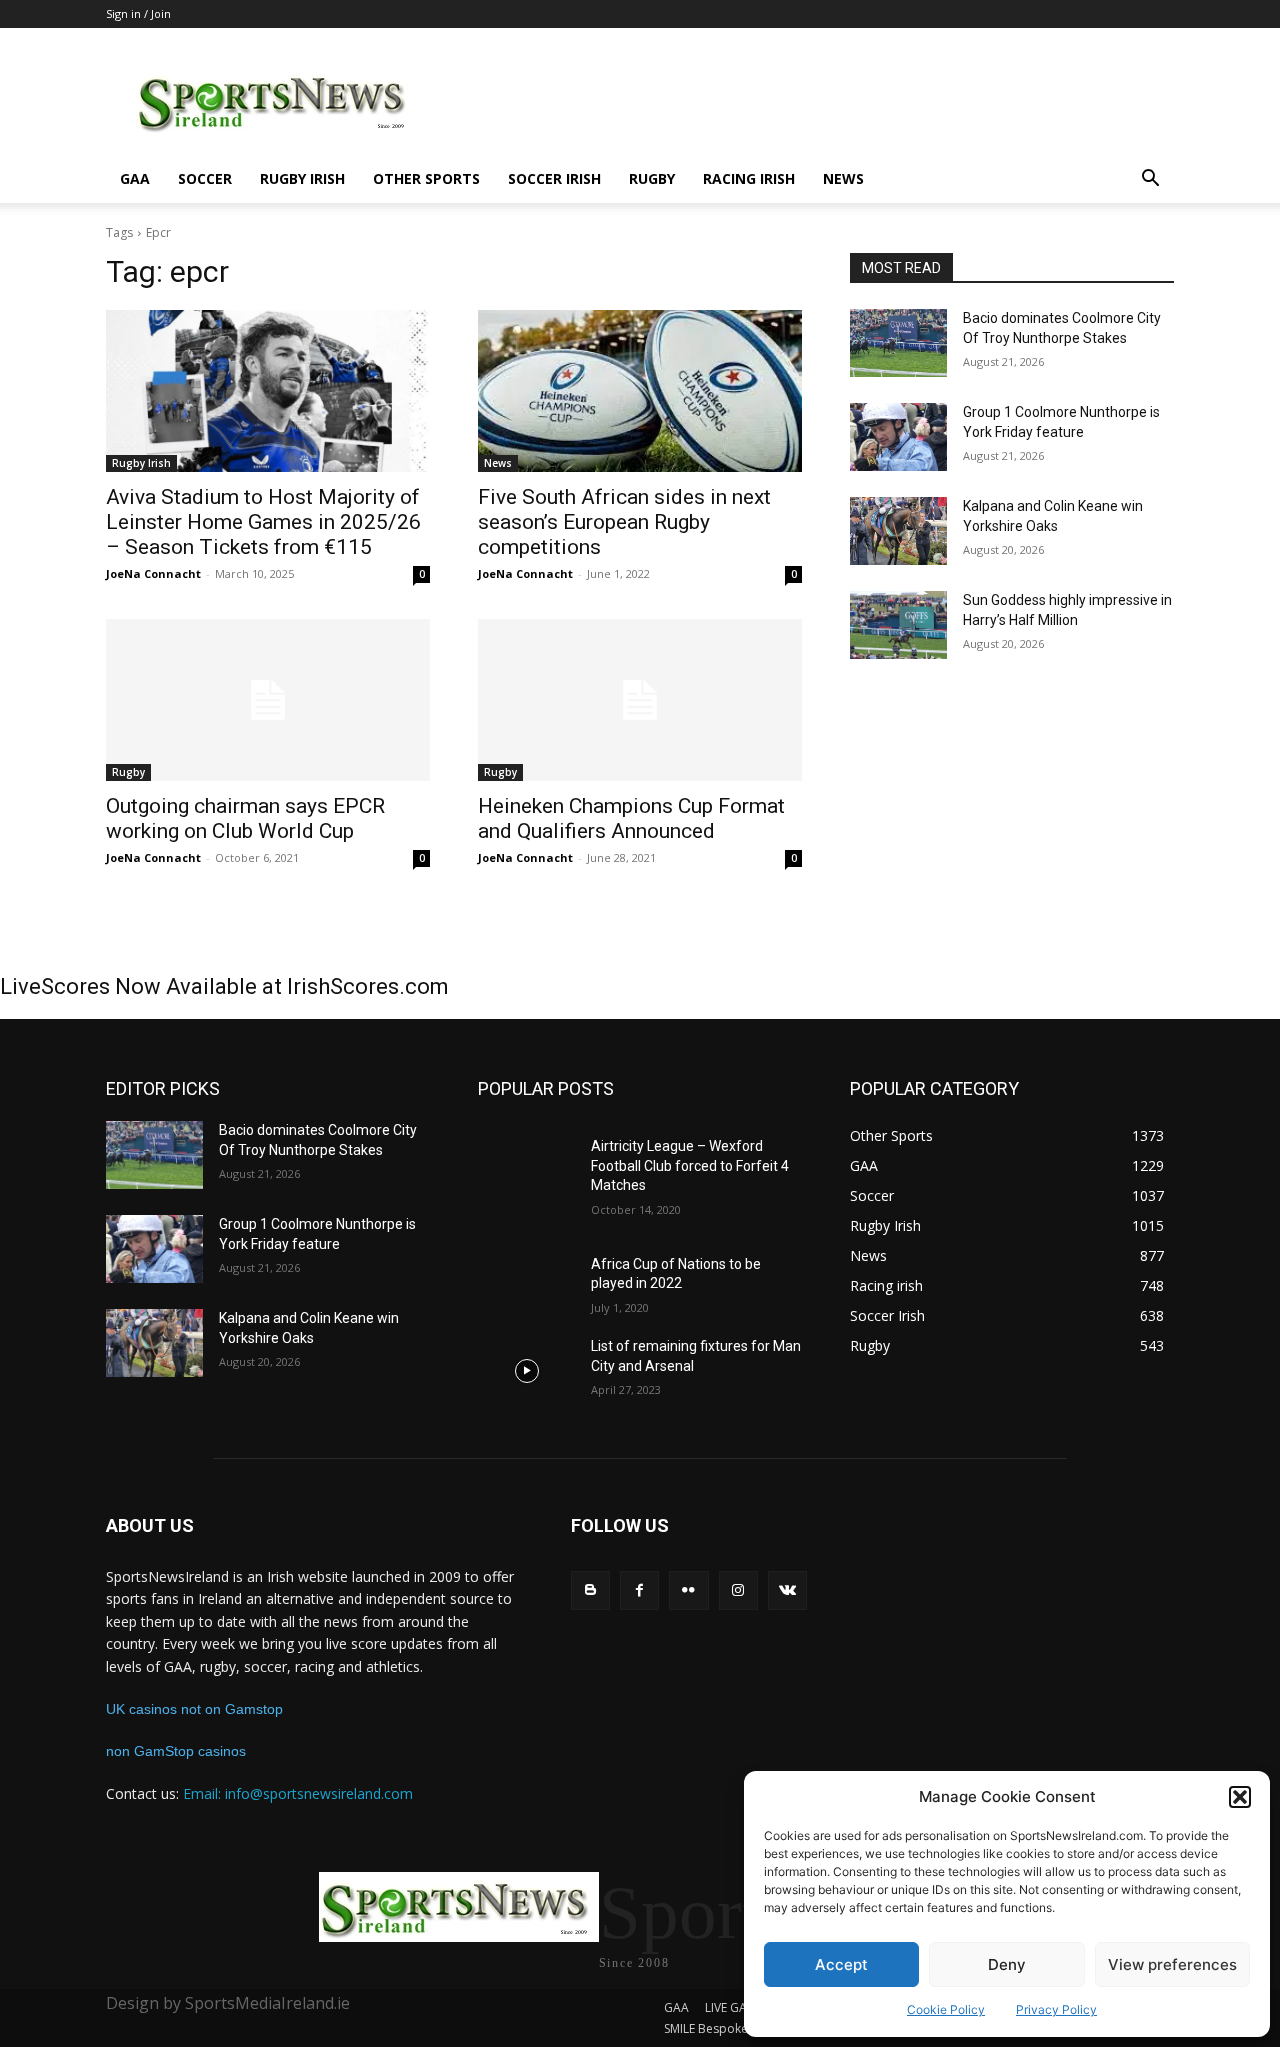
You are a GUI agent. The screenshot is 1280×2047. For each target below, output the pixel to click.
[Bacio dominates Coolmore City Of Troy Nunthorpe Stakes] (898, 343)
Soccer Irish (554, 178)
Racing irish (749, 178)
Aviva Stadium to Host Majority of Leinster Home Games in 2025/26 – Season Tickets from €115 (263, 522)
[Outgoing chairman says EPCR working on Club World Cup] (268, 700)
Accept (841, 1964)
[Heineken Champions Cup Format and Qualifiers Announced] (640, 700)
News (843, 178)
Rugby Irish (302, 178)
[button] (1240, 1797)
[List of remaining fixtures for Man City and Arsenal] (526, 1371)
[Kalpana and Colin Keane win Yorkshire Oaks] (898, 531)
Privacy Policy (1056, 2009)
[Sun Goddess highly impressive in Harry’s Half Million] (898, 625)
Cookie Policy (946, 2009)
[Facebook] (639, 1590)
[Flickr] (688, 1590)
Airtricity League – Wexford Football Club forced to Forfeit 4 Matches (690, 1165)
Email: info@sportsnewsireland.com (298, 1793)
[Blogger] (590, 1590)
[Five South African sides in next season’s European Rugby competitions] (640, 391)
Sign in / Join (138, 13)
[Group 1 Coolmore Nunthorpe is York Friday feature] (898, 437)
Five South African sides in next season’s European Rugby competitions (624, 522)
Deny (1007, 1964)
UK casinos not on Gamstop (194, 1709)
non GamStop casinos (176, 1751)
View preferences (1172, 1964)
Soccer (205, 178)
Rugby (652, 178)
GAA (135, 178)
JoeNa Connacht (153, 573)
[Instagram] (738, 1590)
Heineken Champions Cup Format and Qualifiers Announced (631, 818)
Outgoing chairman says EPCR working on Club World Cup (245, 818)
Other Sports (426, 178)
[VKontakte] (787, 1590)
